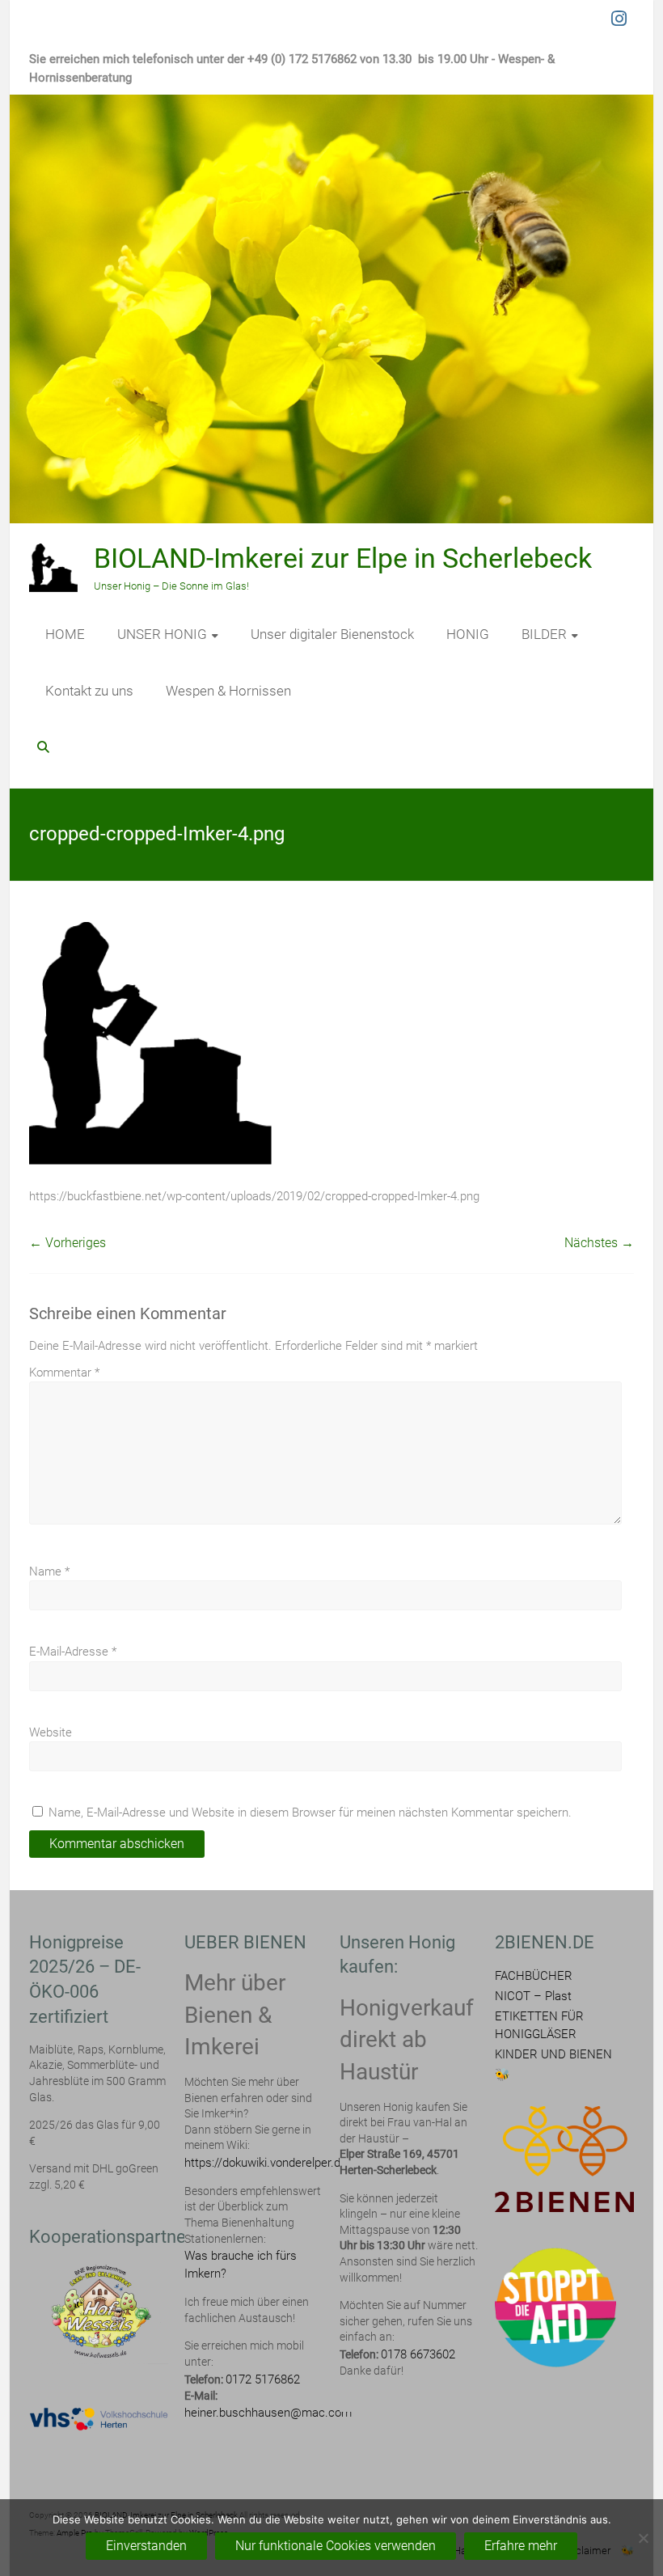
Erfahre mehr (521, 2546)
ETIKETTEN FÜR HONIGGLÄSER (539, 2025)
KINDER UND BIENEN (553, 2054)
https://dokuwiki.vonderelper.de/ (268, 2163)
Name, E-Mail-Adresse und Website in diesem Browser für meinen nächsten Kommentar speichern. (310, 1813)
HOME (65, 634)
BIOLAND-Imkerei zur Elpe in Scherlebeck (343, 558)
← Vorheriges (68, 1243)
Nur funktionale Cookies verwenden (336, 2546)
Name (49, 1571)
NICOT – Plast (533, 1996)
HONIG (468, 634)
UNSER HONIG (162, 634)
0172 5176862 (263, 2379)
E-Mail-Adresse (73, 1652)
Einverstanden (146, 2546)
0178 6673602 (418, 2354)
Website (51, 1732)
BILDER (544, 634)
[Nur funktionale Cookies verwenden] (643, 2538)
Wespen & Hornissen (228, 691)
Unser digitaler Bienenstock (332, 634)
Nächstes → (599, 1243)
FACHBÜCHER (534, 1976)
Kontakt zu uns (89, 691)
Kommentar (64, 1373)
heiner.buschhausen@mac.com (268, 2413)
